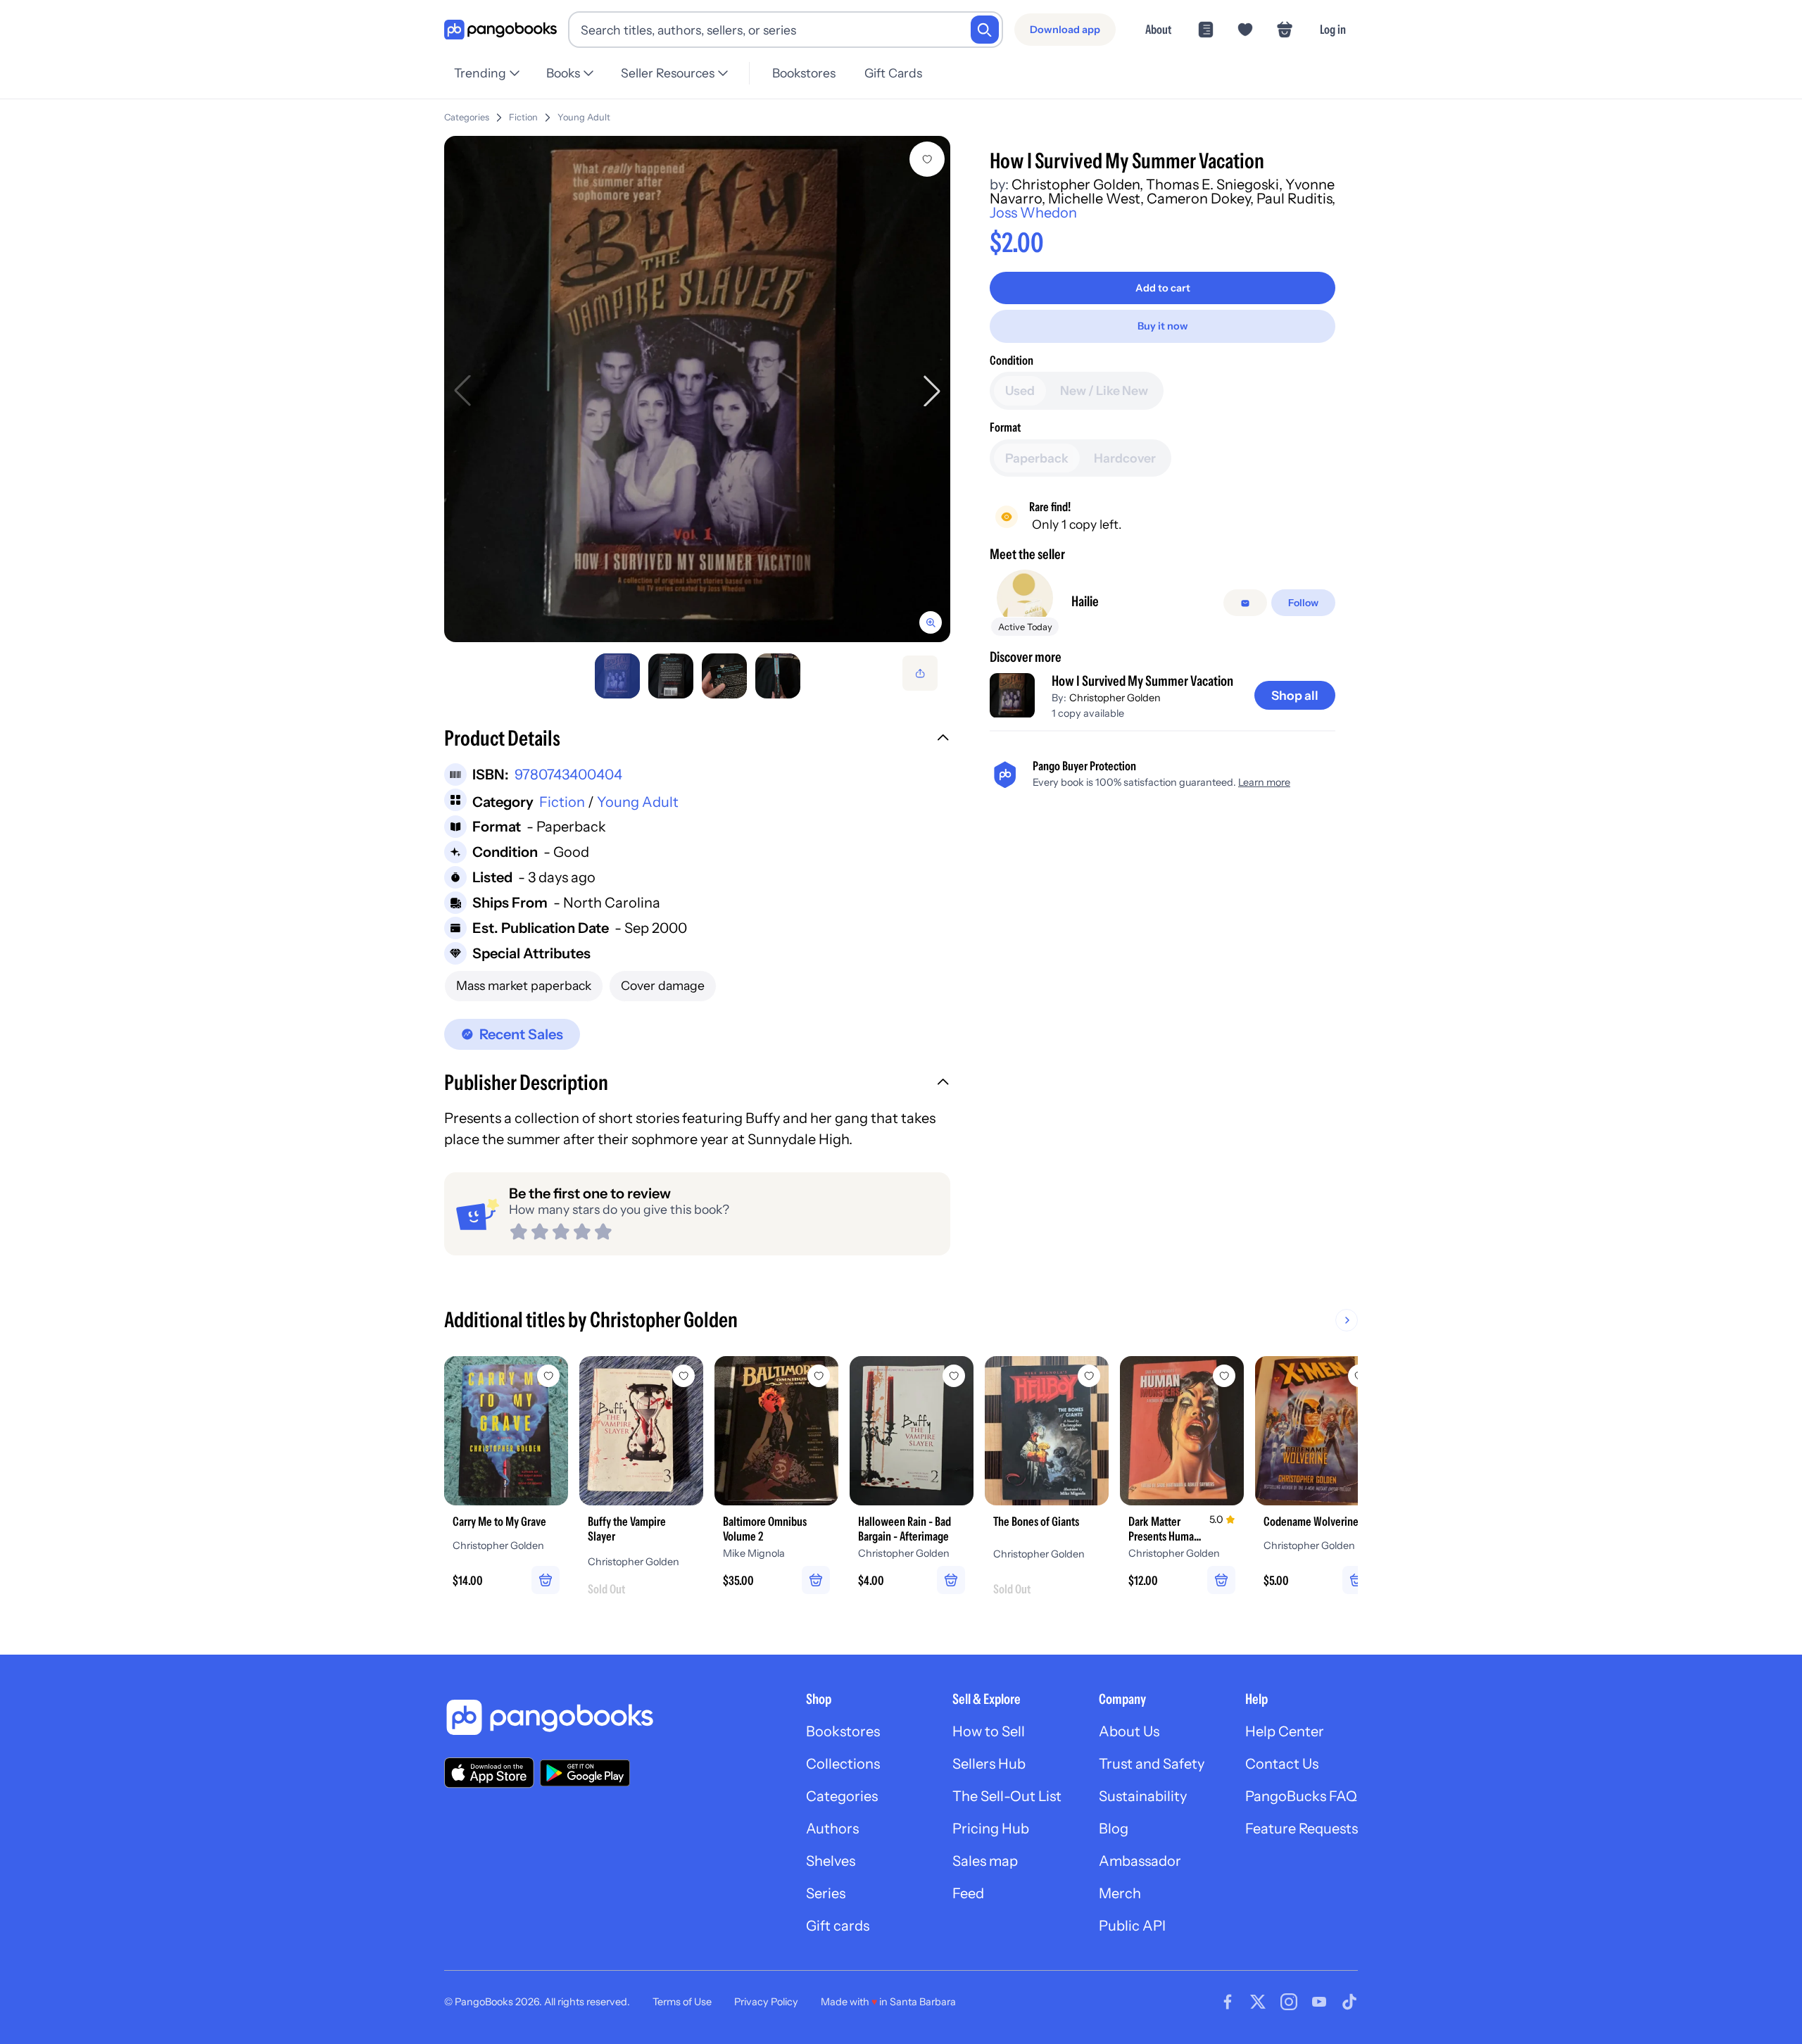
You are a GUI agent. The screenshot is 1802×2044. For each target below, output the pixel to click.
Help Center (1285, 1731)
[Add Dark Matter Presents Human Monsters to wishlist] (1224, 1376)
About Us (1129, 1731)
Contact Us (1282, 1764)
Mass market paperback (524, 985)
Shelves (831, 1861)
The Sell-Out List (1007, 1796)
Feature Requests (1302, 1829)
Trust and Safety (1152, 1764)
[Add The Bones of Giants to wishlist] (1089, 1376)
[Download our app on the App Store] (489, 1773)
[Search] (985, 30)
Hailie (1085, 602)
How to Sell (989, 1731)
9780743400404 (568, 775)
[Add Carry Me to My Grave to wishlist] (548, 1376)
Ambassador (1140, 1861)
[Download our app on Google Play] (585, 1773)
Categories (467, 117)
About (1158, 29)
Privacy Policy (766, 2002)
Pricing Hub (991, 1829)
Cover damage (663, 985)
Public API (1132, 1926)
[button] (697, 740)
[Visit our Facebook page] (1228, 2002)
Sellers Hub (989, 1764)
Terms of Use (682, 2002)
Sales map (985, 1861)
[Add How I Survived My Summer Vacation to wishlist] (927, 159)
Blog (1114, 1829)
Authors (832, 1829)
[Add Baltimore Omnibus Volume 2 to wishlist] (819, 1376)
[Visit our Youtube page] (1319, 2002)
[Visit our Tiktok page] (1349, 2002)
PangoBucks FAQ (1301, 1796)
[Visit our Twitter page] (1258, 2002)
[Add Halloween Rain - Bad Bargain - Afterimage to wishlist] (954, 1376)
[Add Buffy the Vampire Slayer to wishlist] (683, 1376)
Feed (968, 1893)
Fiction (523, 117)
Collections (843, 1764)
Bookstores (804, 73)
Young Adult (584, 117)
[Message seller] (1245, 603)
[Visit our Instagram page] (1289, 2002)
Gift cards (838, 1926)
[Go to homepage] (500, 30)
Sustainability (1143, 1796)
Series (826, 1893)
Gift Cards (893, 73)
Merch (1120, 1893)
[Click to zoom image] (697, 389)
